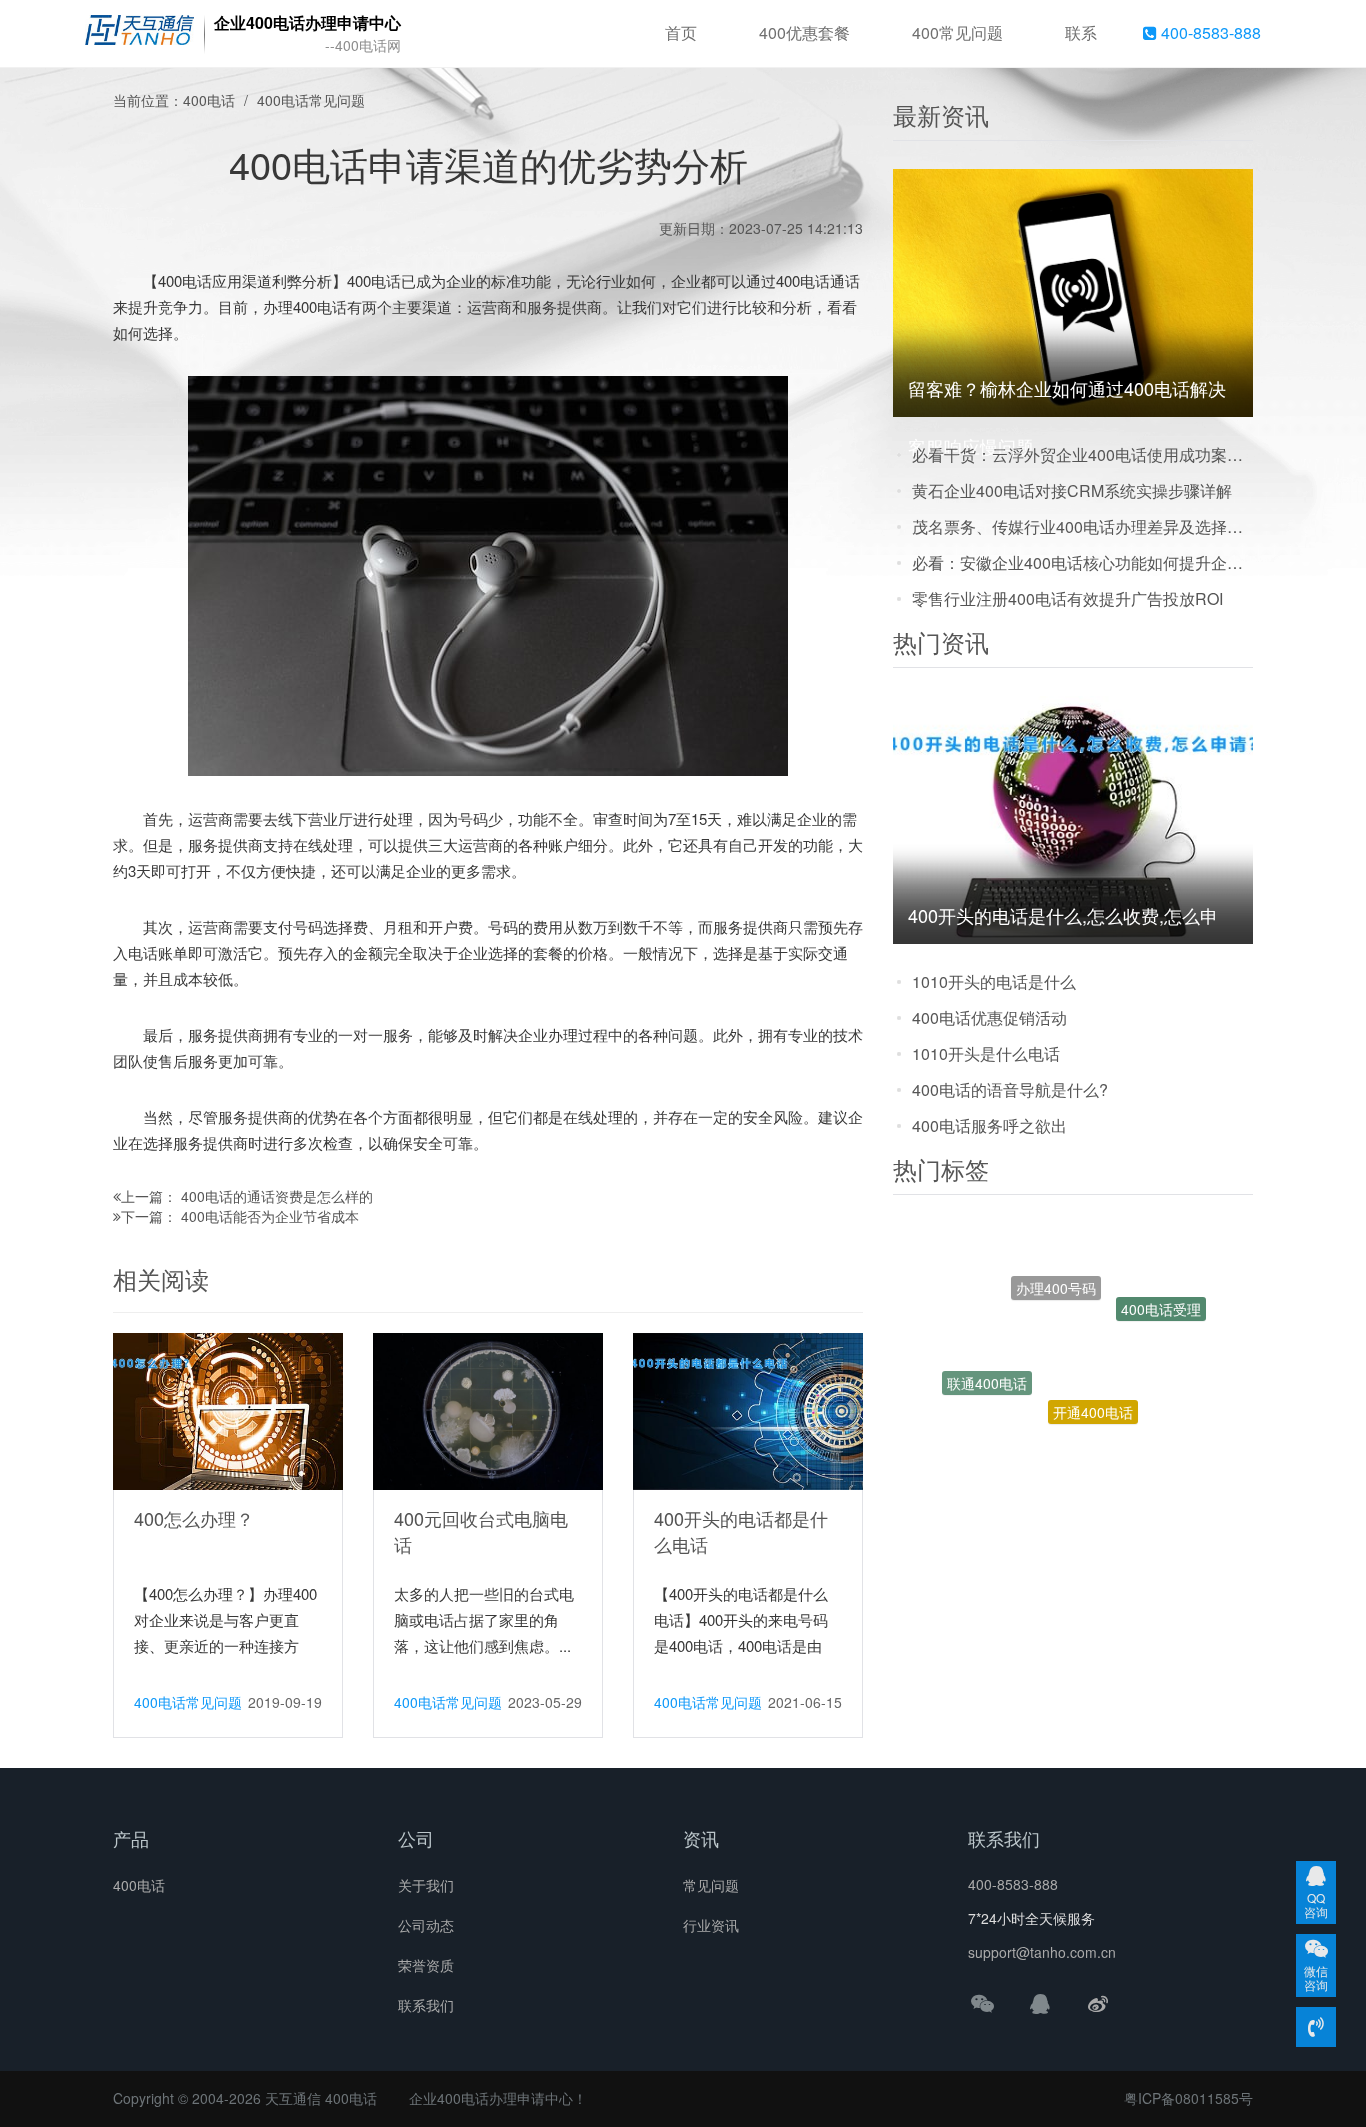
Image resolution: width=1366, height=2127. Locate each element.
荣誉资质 (426, 1965)
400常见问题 (957, 32)
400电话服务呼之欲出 (989, 1125)
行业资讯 (711, 1925)
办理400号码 (1056, 1251)
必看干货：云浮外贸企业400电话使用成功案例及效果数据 (1082, 454)
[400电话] (139, 34)
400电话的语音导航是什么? (1010, 1089)
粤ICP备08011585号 (1188, 2098)
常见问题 (711, 1885)
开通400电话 (1093, 1360)
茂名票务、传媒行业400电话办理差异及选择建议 (1082, 526)
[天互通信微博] (1098, 2003)
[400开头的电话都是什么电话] (748, 1410)
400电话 (209, 100)
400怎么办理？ (194, 1518)
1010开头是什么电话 (986, 1053)
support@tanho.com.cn (1042, 1952)
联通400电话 (987, 1359)
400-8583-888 (1209, 32)
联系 (1081, 32)
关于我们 (426, 1885)
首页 (681, 32)
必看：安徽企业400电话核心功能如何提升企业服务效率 (1082, 562)
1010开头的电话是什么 (994, 981)
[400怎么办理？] (228, 1410)
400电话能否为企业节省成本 (270, 1216)
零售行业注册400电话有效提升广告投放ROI (1067, 598)
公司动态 (426, 1925)
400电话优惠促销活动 (989, 1017)
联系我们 (426, 2005)
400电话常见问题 (311, 100)
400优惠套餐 (804, 32)
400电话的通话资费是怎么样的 (277, 1196)
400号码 (1112, 1433)
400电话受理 (1161, 1296)
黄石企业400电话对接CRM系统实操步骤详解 (1072, 490)
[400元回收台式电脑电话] (488, 1410)
